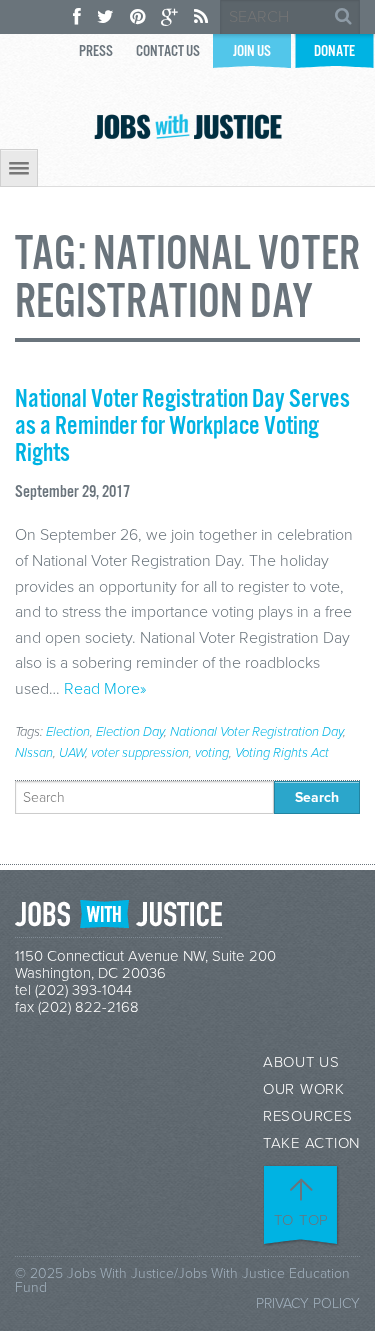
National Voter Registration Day (256, 732)
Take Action (311, 1143)
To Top (302, 1220)
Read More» (105, 689)
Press (96, 51)
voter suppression (140, 753)
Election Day (130, 732)
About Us (301, 1062)
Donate (334, 51)
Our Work (304, 1089)
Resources (308, 1116)
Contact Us (168, 51)
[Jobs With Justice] (188, 126)
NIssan (34, 753)
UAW (72, 753)
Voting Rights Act (282, 753)
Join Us (252, 51)
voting (212, 753)
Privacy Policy (308, 1303)
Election (68, 732)
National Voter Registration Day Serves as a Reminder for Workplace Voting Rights (182, 427)
